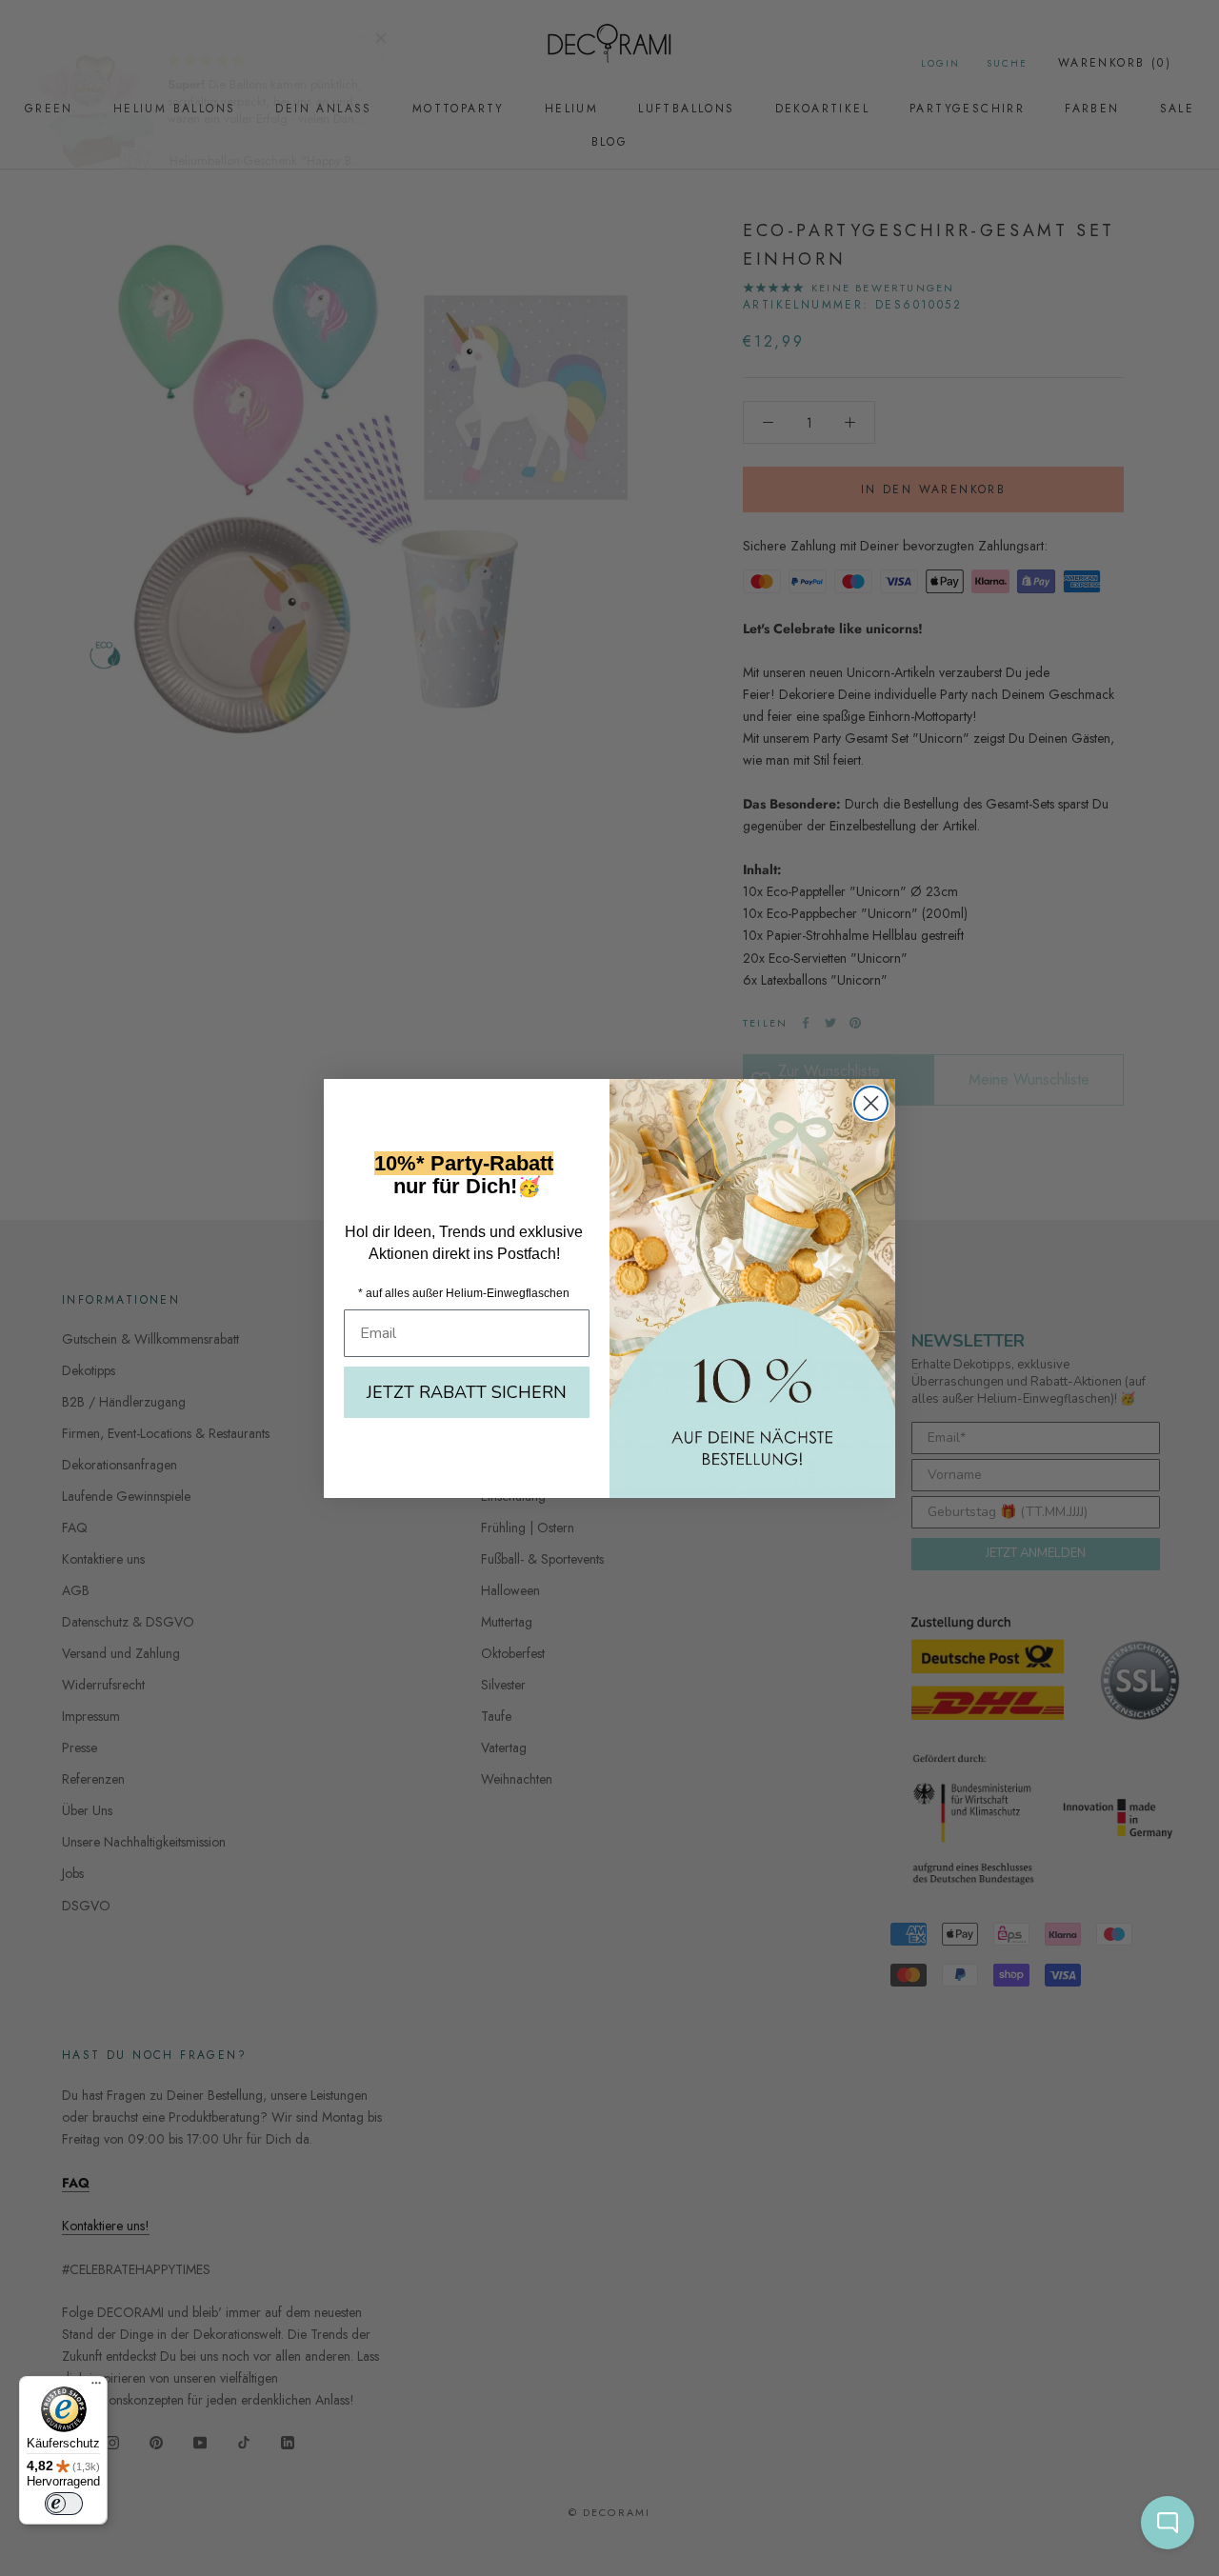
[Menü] (96, 2387)
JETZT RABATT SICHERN (467, 1392)
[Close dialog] (871, 1103)
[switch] (64, 2504)
